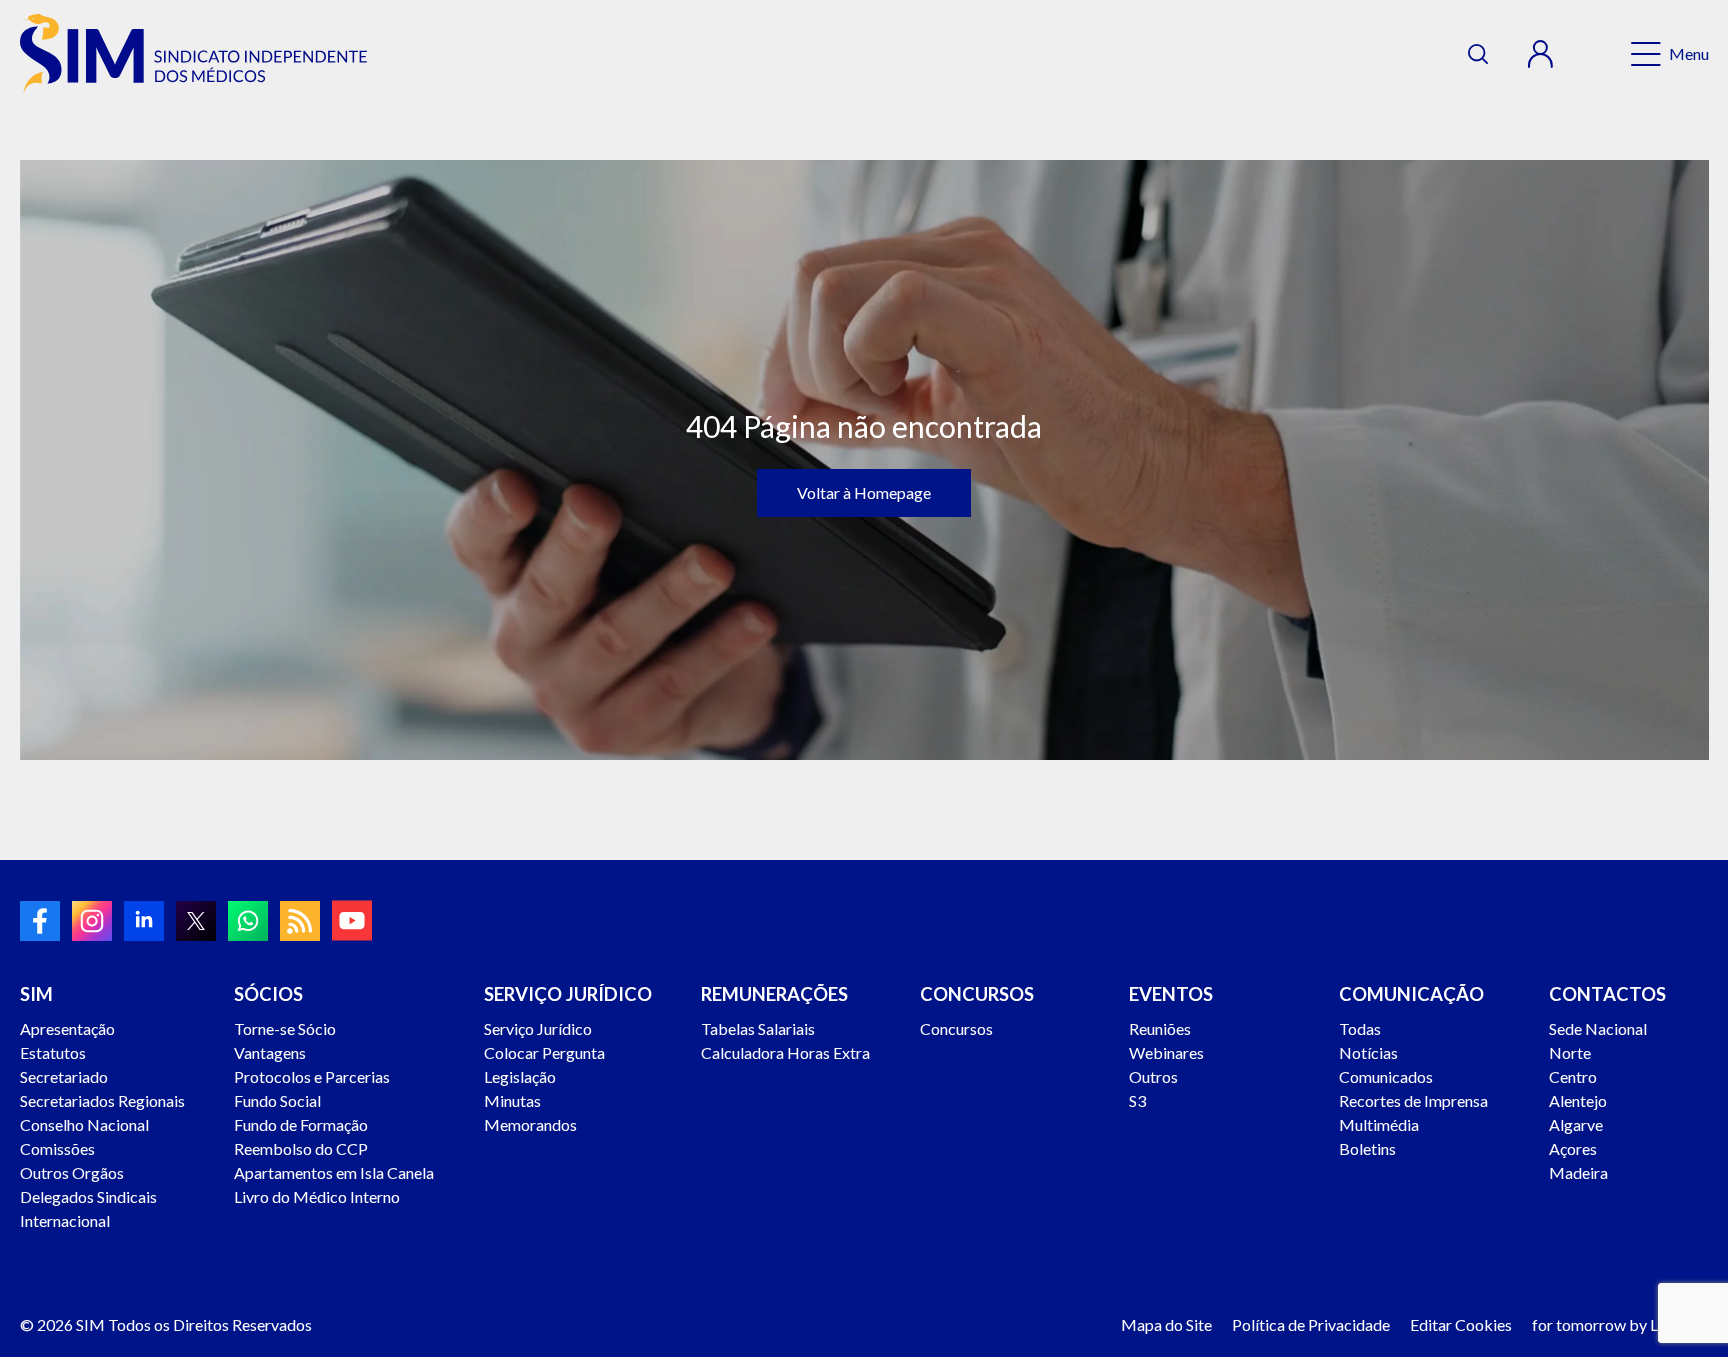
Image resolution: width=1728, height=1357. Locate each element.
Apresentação (67, 1028)
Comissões (57, 1148)
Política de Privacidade (1311, 1324)
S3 (1137, 1100)
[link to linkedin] (144, 921)
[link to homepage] (193, 54)
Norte (1570, 1052)
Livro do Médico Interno (317, 1196)
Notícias (1368, 1052)
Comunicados (1386, 1076)
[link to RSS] (300, 921)
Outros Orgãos (72, 1172)
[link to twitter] (196, 921)
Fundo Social (277, 1100)
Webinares (1166, 1052)
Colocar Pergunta (544, 1052)
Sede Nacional (1598, 1028)
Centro (1573, 1076)
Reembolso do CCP (301, 1148)
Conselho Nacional (84, 1124)
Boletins (1367, 1148)
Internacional (65, 1220)
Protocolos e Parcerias (312, 1076)
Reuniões (1160, 1028)
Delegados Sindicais (88, 1196)
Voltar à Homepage (864, 492)
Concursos (956, 1028)
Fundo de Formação (301, 1124)
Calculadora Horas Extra (785, 1052)
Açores (1573, 1148)
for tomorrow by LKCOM (1620, 1324)
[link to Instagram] (92, 921)
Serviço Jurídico (538, 1028)
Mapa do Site (1166, 1324)
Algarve (1576, 1124)
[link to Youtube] (352, 920)
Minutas (512, 1100)
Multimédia (1379, 1124)
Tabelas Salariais (758, 1028)
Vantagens (270, 1052)
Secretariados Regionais (102, 1100)
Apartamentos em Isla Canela (334, 1172)
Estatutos (53, 1052)
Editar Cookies (1461, 1324)
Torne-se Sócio (285, 1028)
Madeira (1578, 1172)
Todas (1360, 1028)
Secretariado (64, 1076)
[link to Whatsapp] (248, 921)
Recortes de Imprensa (1413, 1100)
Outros (1153, 1076)
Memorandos (530, 1124)
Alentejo (1578, 1100)
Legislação (520, 1076)
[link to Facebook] (40, 921)
